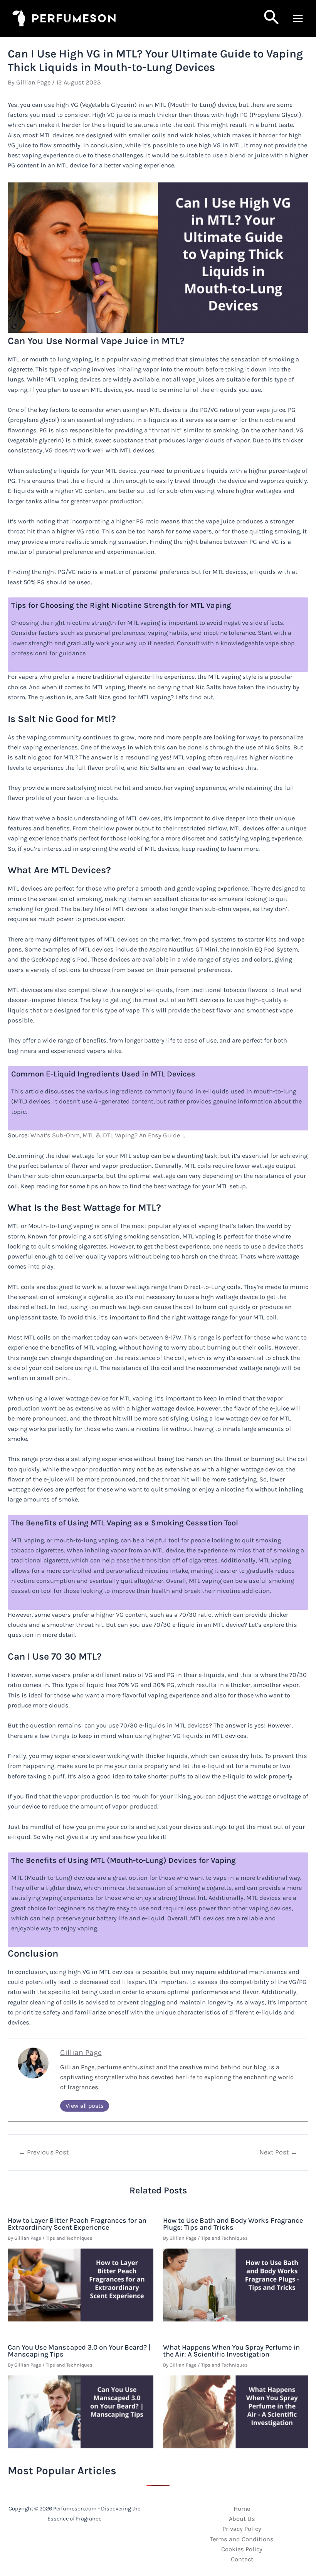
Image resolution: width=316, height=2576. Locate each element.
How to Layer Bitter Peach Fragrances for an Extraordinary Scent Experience (77, 2224)
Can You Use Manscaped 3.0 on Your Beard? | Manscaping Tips (79, 2351)
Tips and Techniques (69, 2238)
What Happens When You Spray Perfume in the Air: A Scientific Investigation (231, 2351)
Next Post (278, 2153)
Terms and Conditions (242, 2539)
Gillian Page (81, 2052)
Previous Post (44, 2153)
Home (242, 2509)
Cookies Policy (242, 2549)
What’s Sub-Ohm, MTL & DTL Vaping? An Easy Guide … (108, 1135)
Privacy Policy (242, 2529)
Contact (242, 2559)
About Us (242, 2519)
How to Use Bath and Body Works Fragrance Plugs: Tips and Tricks (233, 2224)
